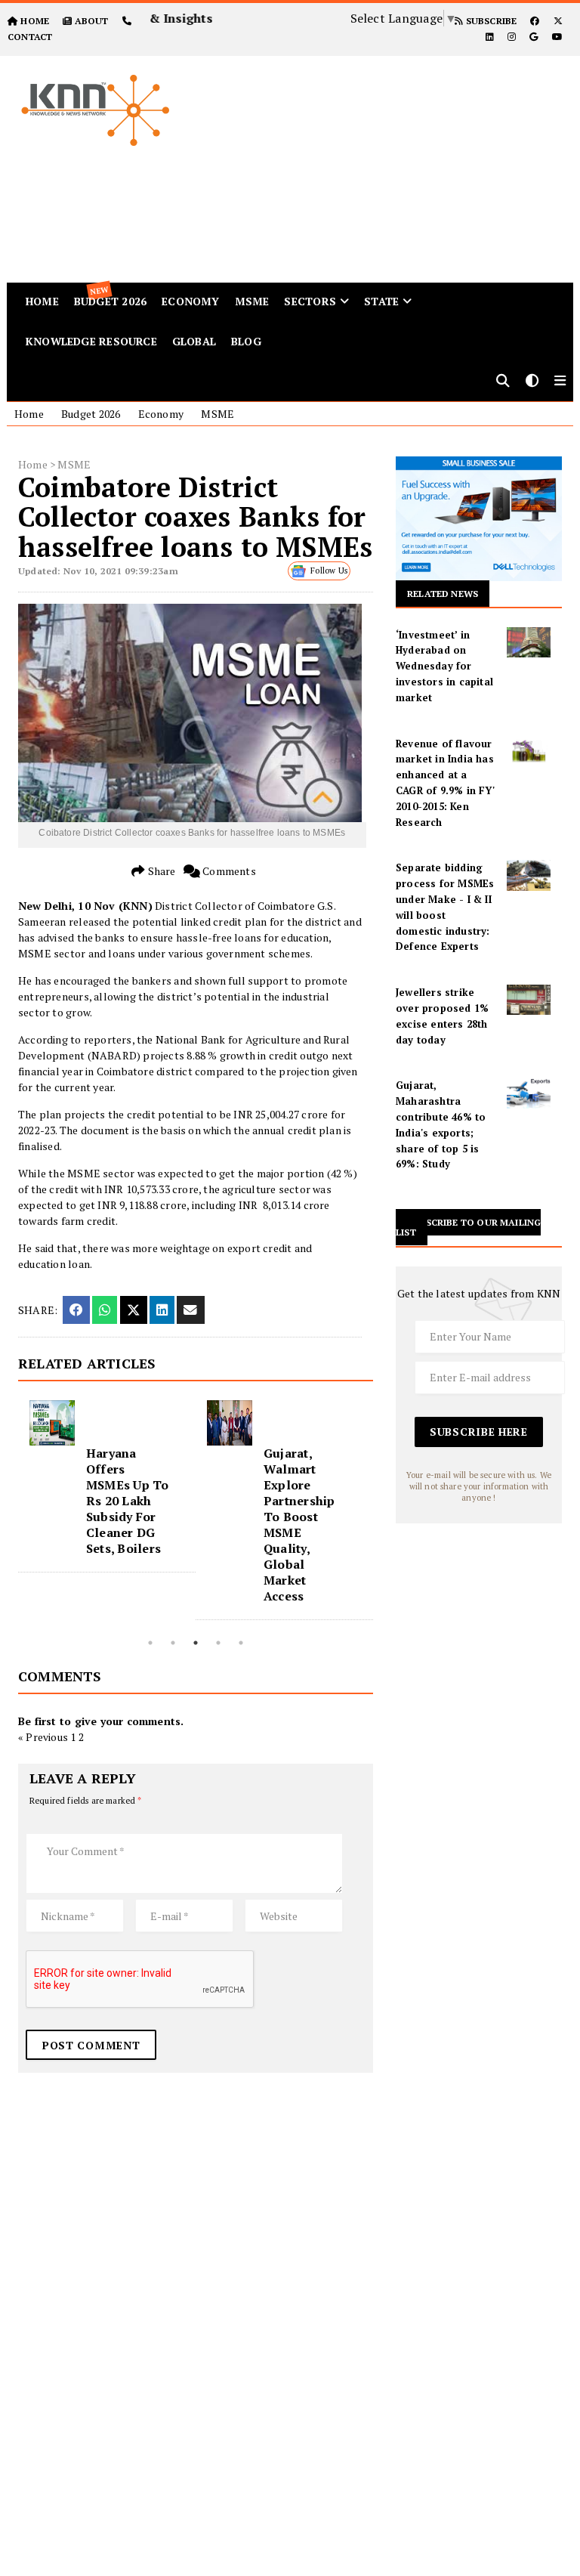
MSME (252, 301)
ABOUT (91, 21)
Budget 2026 (91, 414)
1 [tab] (150, 1643)
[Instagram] (512, 37)
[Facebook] (535, 21)
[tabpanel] (107, 1486)
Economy (190, 301)
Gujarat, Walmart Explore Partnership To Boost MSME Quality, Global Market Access (299, 1525)
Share (160, 871)
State (381, 301)
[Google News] (534, 37)
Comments (228, 871)
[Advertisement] (393, 162)
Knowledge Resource (91, 341)
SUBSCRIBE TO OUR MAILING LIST (468, 1227)
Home (29, 414)
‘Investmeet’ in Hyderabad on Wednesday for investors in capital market (444, 666)
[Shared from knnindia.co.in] (190, 1310)
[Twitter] (558, 21)
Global (194, 341)
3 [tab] (196, 1643)
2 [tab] (173, 1643)
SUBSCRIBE (490, 21)
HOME (35, 21)
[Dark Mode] (532, 382)
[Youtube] (557, 37)
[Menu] (560, 382)
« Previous (43, 1737)
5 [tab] (241, 1643)
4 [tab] (218, 1643)
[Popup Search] (503, 382)
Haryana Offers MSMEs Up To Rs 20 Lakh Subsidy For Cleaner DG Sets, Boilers (128, 1501)
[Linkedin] (490, 37)
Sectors (310, 301)
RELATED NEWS (443, 594)
